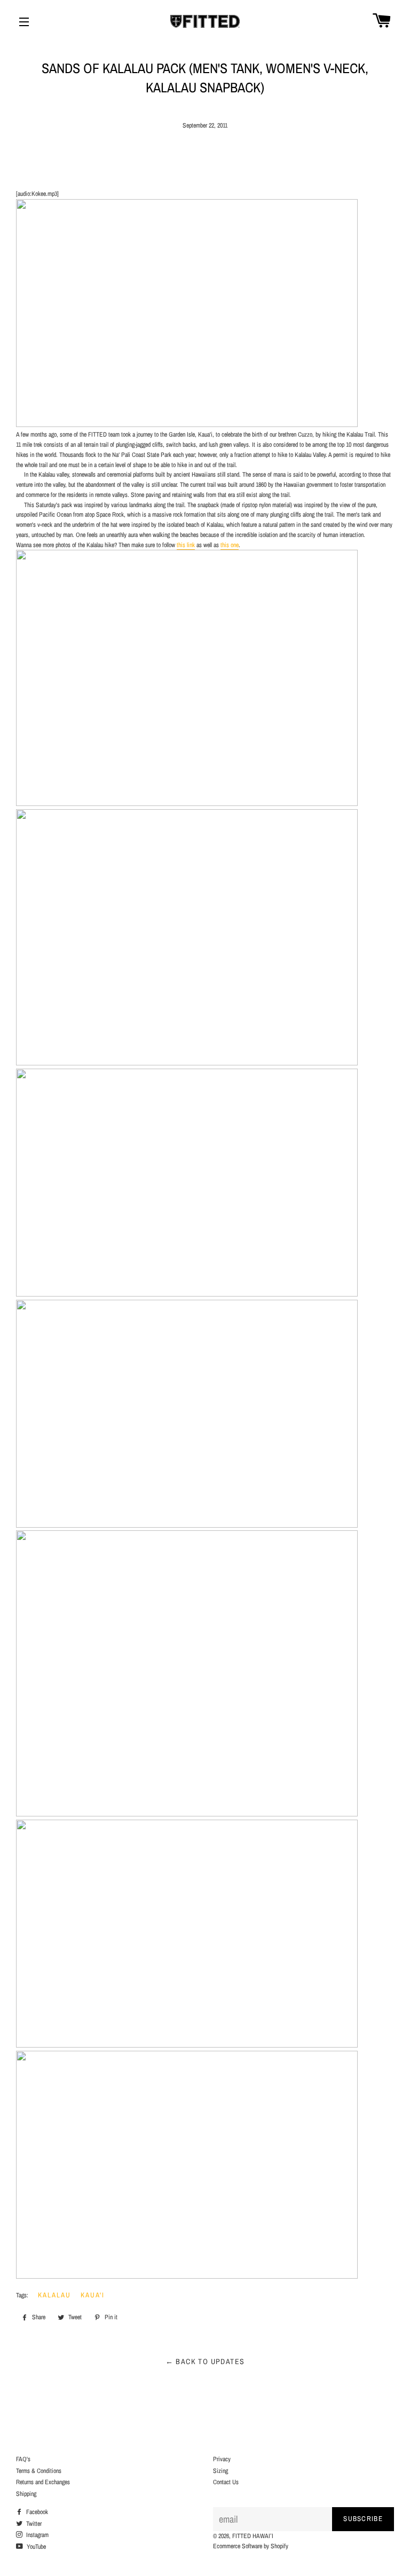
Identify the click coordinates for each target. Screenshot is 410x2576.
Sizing (220, 2471)
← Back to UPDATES (205, 2361)
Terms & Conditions (39, 2471)
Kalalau (54, 2295)
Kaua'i (93, 2295)
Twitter (33, 2524)
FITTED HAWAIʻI (253, 2536)
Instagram (37, 2535)
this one (230, 545)
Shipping (26, 2494)
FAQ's (23, 2459)
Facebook (36, 2512)
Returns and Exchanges (43, 2482)
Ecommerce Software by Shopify (251, 2546)
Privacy (222, 2459)
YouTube (36, 2547)
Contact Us (226, 2482)
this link (186, 545)
